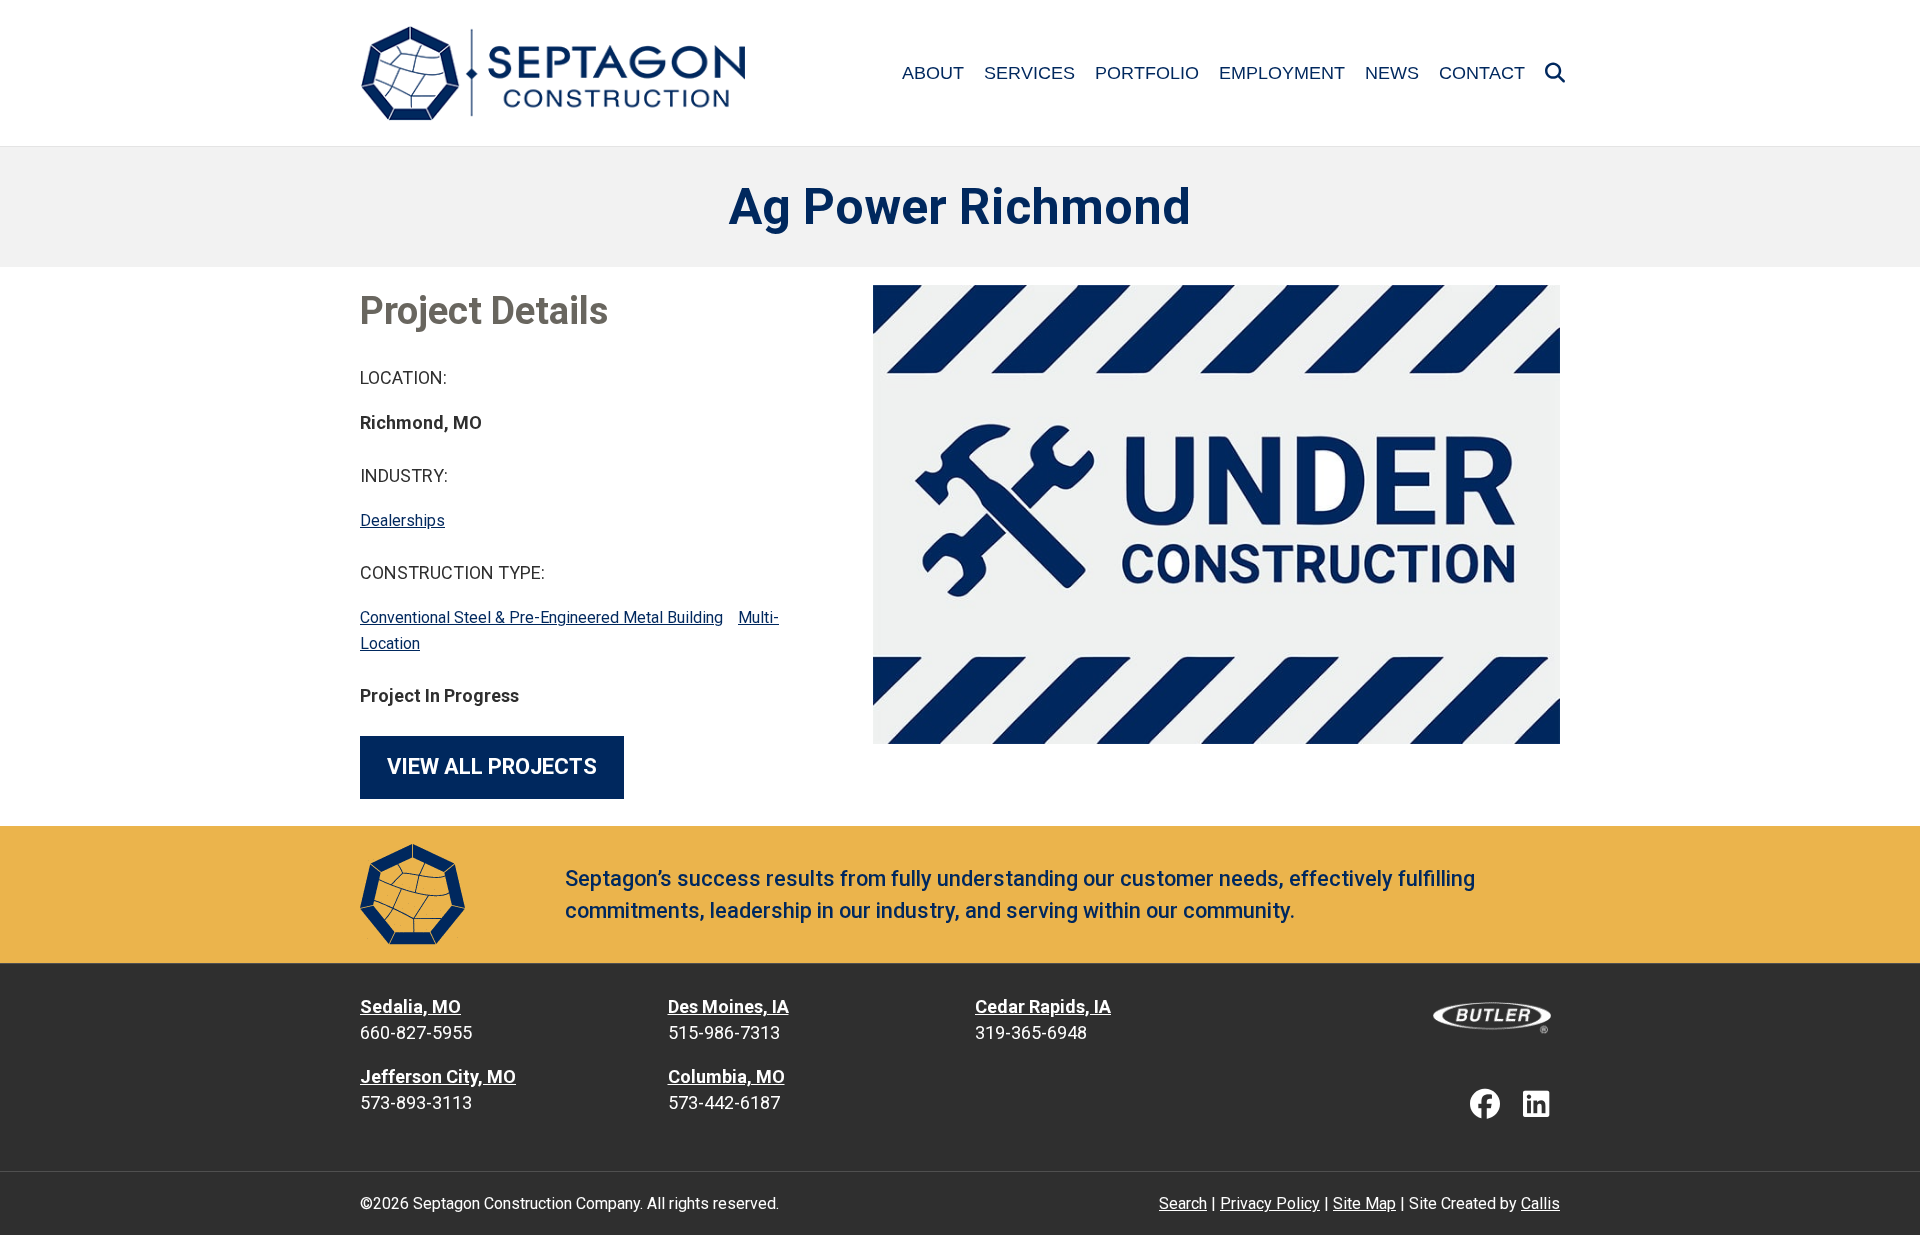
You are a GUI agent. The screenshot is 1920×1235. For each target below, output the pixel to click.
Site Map (1364, 1203)
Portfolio (1147, 73)
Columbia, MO (726, 1076)
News (1392, 73)
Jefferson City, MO (438, 1076)
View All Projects (492, 766)
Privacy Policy (1270, 1203)
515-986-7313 (724, 1032)
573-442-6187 (724, 1102)
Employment (1282, 73)
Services (1029, 73)
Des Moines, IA (728, 1006)
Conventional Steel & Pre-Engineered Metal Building (541, 617)
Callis (1540, 1203)
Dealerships (402, 520)
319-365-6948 (1031, 1032)
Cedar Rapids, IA (1043, 1006)
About (933, 73)
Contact (1482, 73)
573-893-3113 (416, 1102)
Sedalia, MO (410, 1006)
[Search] (1547, 73)
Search (1183, 1203)
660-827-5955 (416, 1032)
